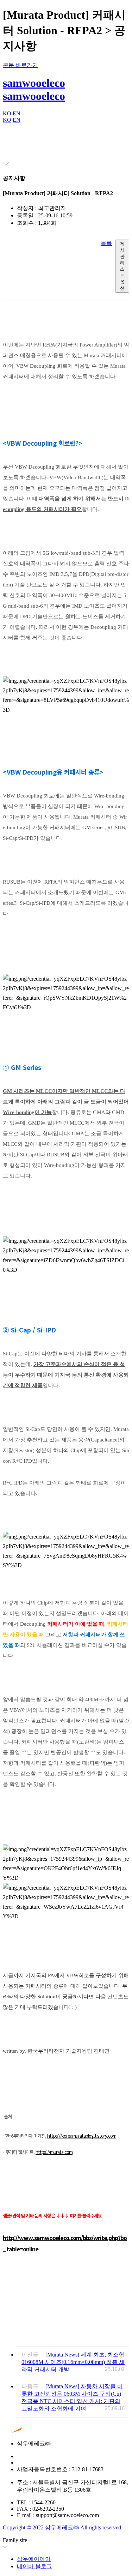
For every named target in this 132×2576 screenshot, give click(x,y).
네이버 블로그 (34, 2566)
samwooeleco (34, 83)
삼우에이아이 (34, 2559)
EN (17, 113)
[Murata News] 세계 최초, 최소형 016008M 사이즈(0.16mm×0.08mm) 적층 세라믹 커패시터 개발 (73, 2362)
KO (7, 113)
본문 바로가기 (20, 65)
